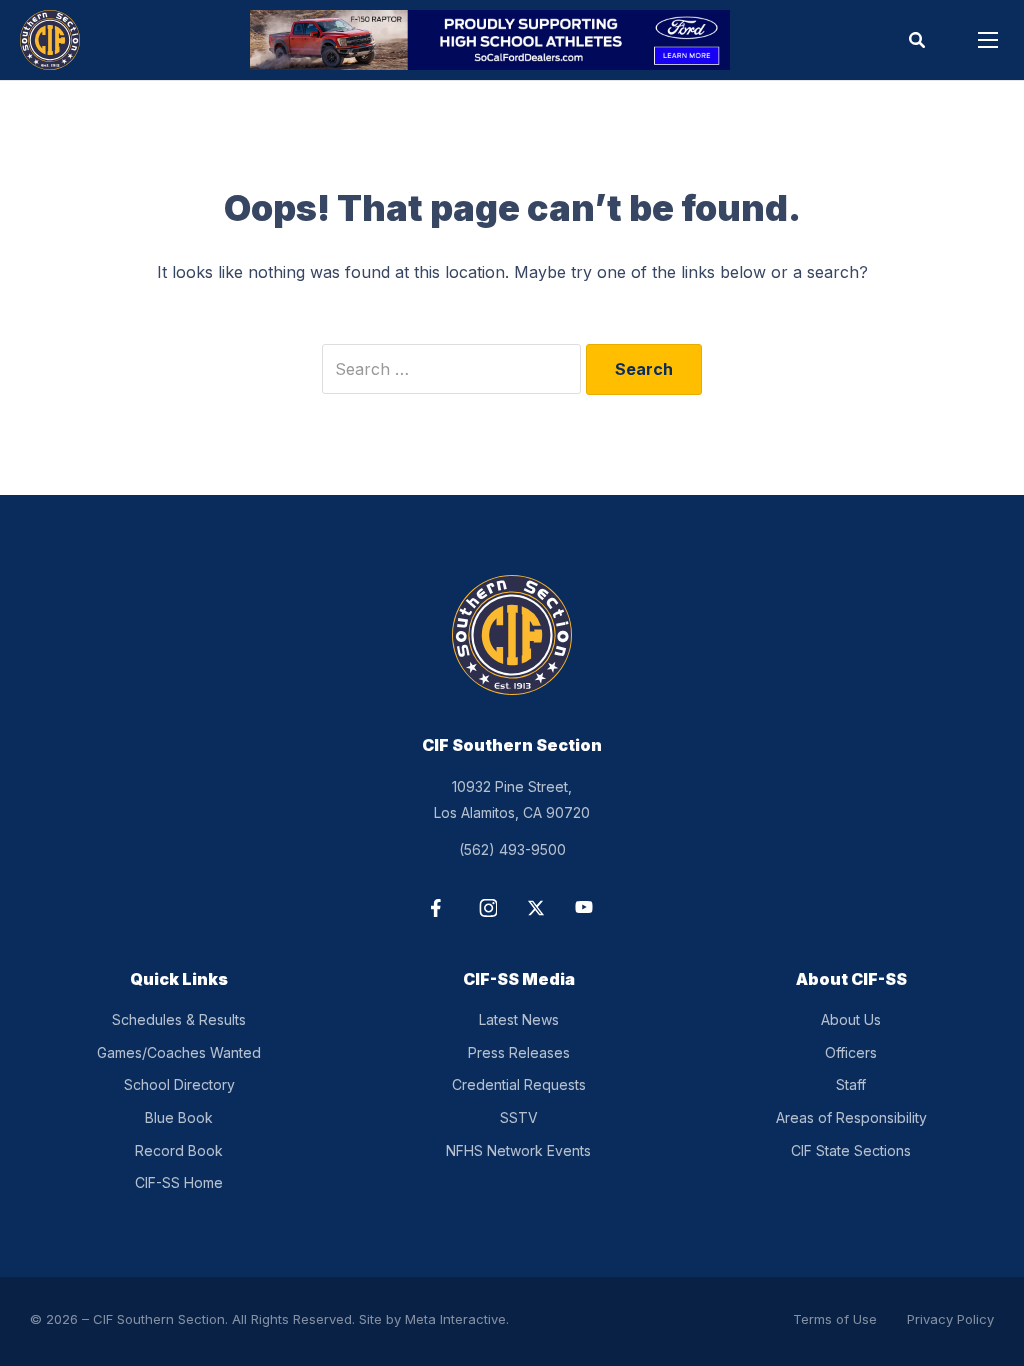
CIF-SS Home (179, 1182)
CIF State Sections (851, 1150)
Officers (851, 1052)
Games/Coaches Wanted (179, 1052)
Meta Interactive (455, 1319)
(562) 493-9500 (512, 849)
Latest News (519, 1019)
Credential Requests (519, 1084)
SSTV (519, 1117)
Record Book (179, 1150)
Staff (851, 1084)
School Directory (179, 1084)
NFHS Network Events (518, 1150)
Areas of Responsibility (851, 1117)
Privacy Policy (950, 1319)
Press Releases (519, 1052)
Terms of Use (835, 1319)
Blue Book (179, 1117)
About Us (851, 1019)
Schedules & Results (179, 1019)
